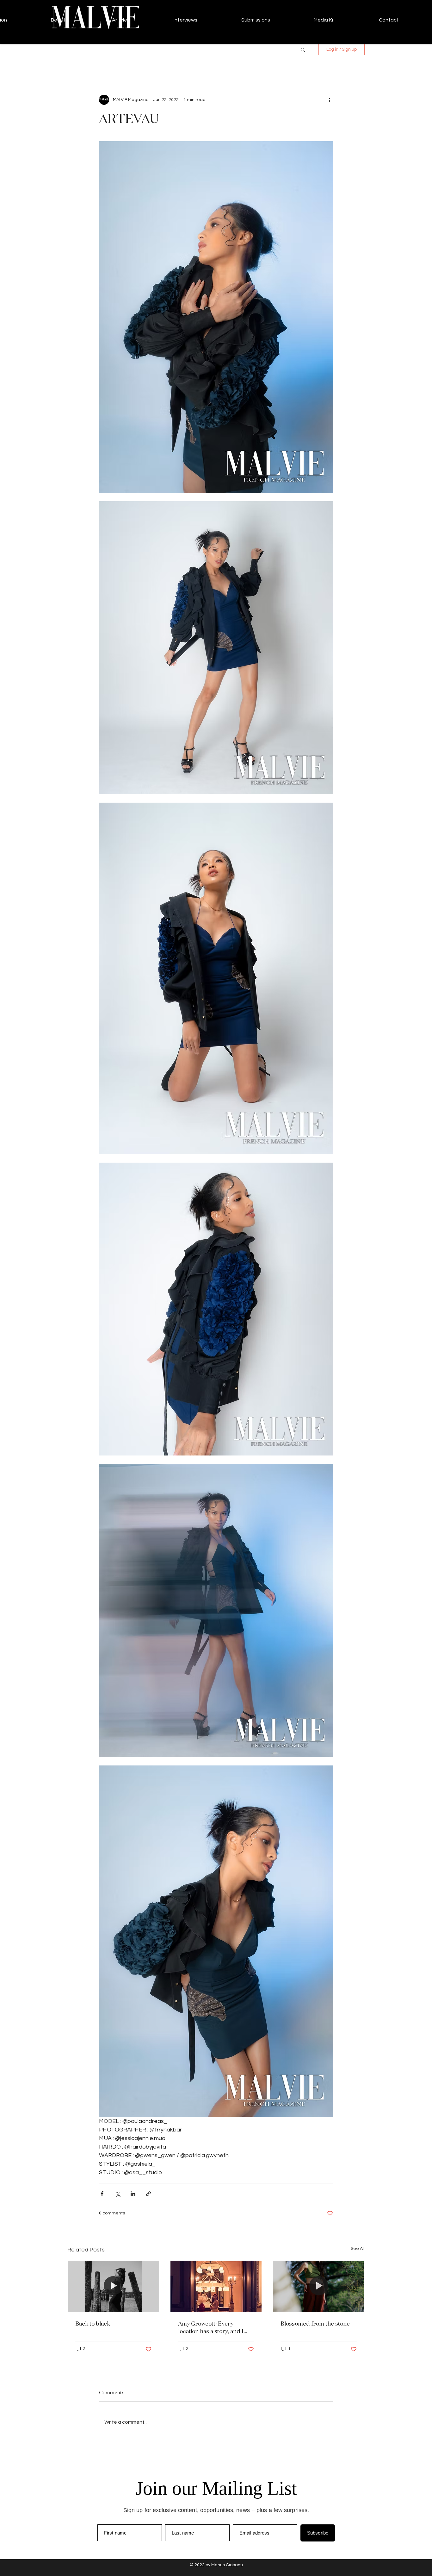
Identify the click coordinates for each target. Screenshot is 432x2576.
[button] (303, 49)
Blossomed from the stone (315, 2323)
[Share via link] (148, 2194)
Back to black (93, 2323)
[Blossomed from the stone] (319, 2286)
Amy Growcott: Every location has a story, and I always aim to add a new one (214, 2327)
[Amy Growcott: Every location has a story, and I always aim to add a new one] (216, 2286)
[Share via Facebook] (102, 2194)
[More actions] (329, 100)
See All (358, 2249)
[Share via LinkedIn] (133, 2194)
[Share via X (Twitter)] (117, 2194)
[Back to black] (113, 2286)
